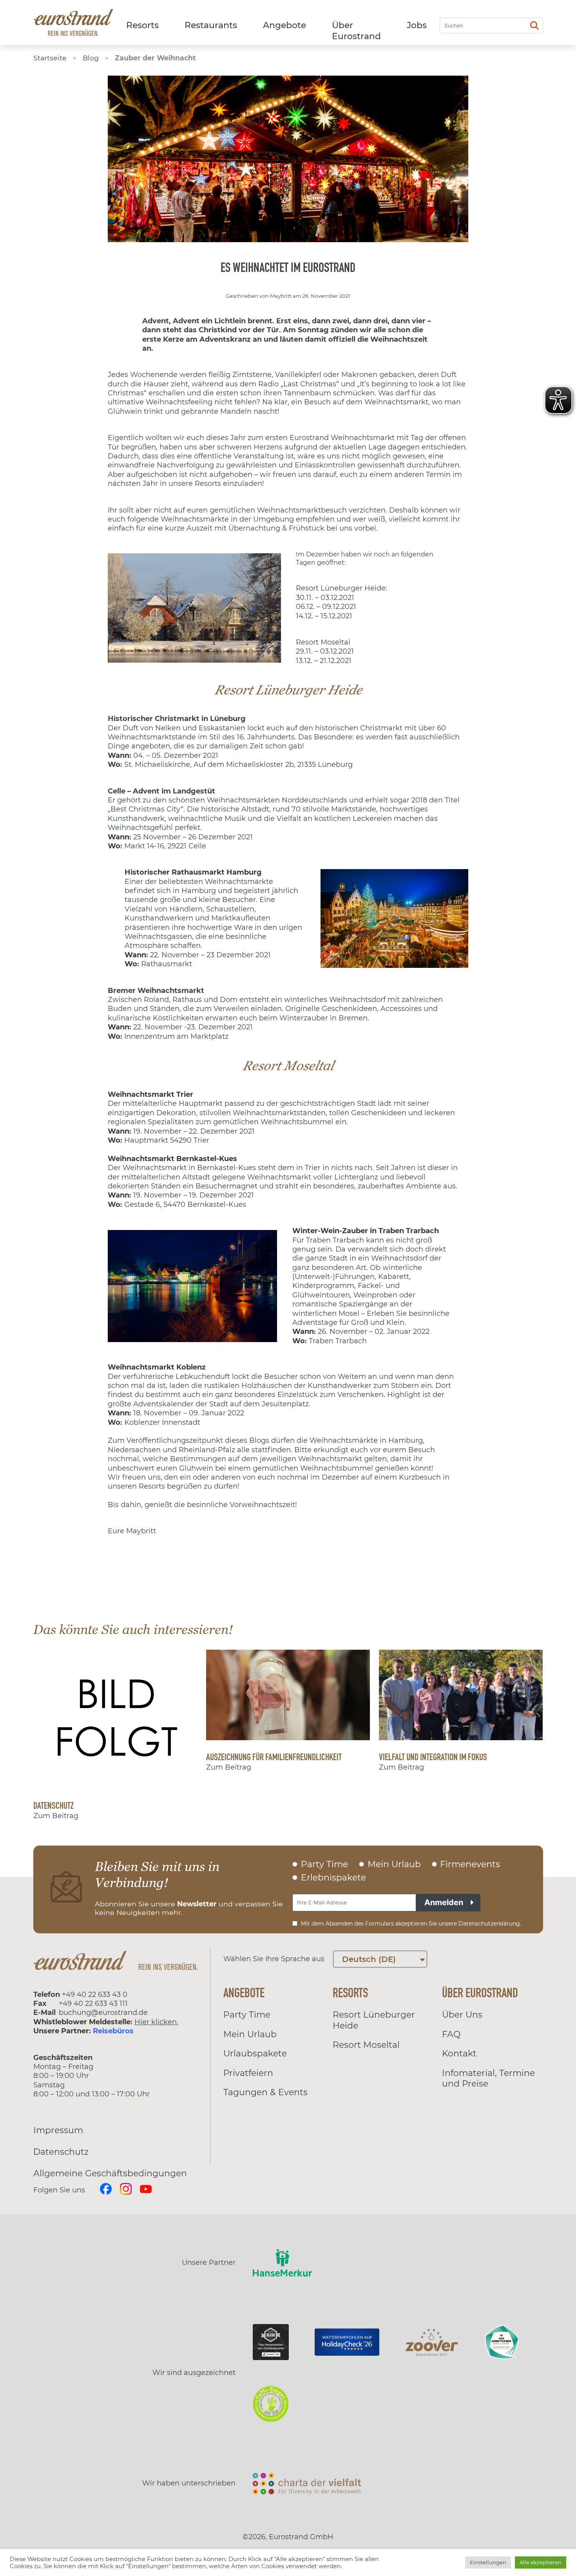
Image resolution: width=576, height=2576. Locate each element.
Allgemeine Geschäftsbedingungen (110, 2173)
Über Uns (462, 2015)
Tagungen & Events (265, 2092)
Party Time (247, 2015)
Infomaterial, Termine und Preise (488, 2079)
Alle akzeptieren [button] (541, 2562)
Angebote (284, 25)
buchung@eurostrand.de (103, 2013)
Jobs (417, 25)
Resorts (142, 25)
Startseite (50, 58)
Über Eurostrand (356, 31)
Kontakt (459, 2053)
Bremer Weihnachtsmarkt (156, 991)
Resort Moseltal (366, 2045)
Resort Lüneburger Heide (374, 2020)
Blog (91, 58)
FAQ (451, 2034)
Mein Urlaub (250, 2034)
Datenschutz (61, 2152)
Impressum (58, 2130)
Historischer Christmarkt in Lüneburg (177, 719)
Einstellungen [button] (488, 2562)
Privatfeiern (248, 2073)
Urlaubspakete (255, 2053)
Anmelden (444, 1902)
